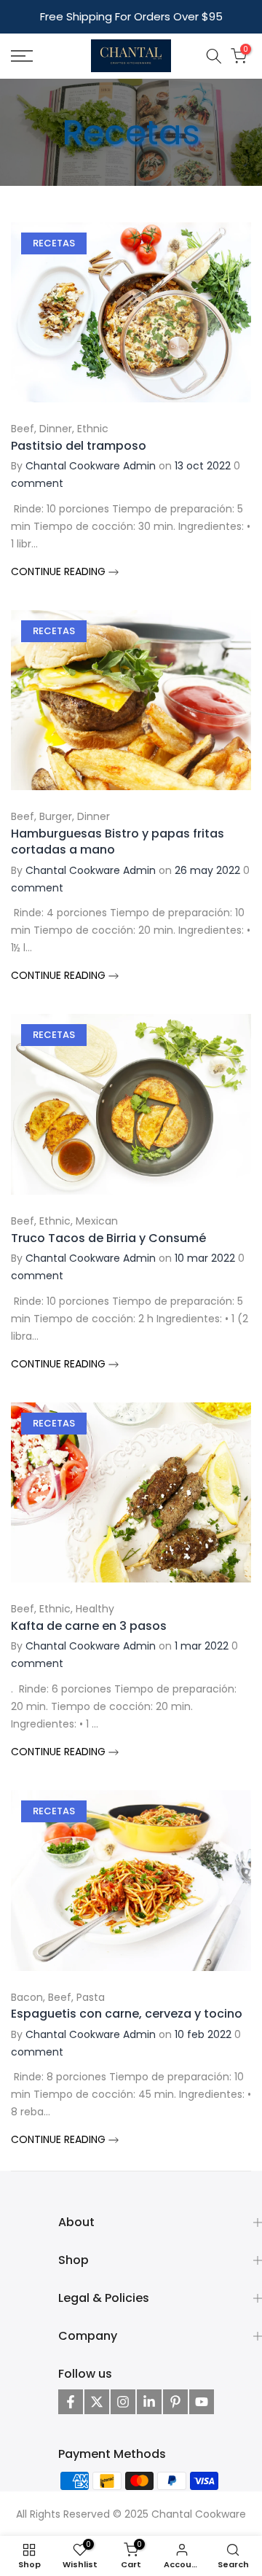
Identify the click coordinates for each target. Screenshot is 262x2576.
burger (56, 816)
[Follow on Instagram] (123, 2402)
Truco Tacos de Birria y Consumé (108, 1238)
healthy (95, 1609)
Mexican (97, 1221)
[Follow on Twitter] (97, 2402)
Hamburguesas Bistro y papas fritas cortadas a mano (118, 842)
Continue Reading (60, 571)
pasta (91, 1997)
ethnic (93, 429)
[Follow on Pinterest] (175, 2402)
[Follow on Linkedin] (149, 2402)
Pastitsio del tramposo (79, 446)
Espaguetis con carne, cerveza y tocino (127, 2014)
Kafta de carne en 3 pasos (89, 1626)
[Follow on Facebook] (71, 2402)
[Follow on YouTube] (202, 2402)
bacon (27, 1997)
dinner (56, 429)
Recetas (54, 243)
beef (23, 429)
